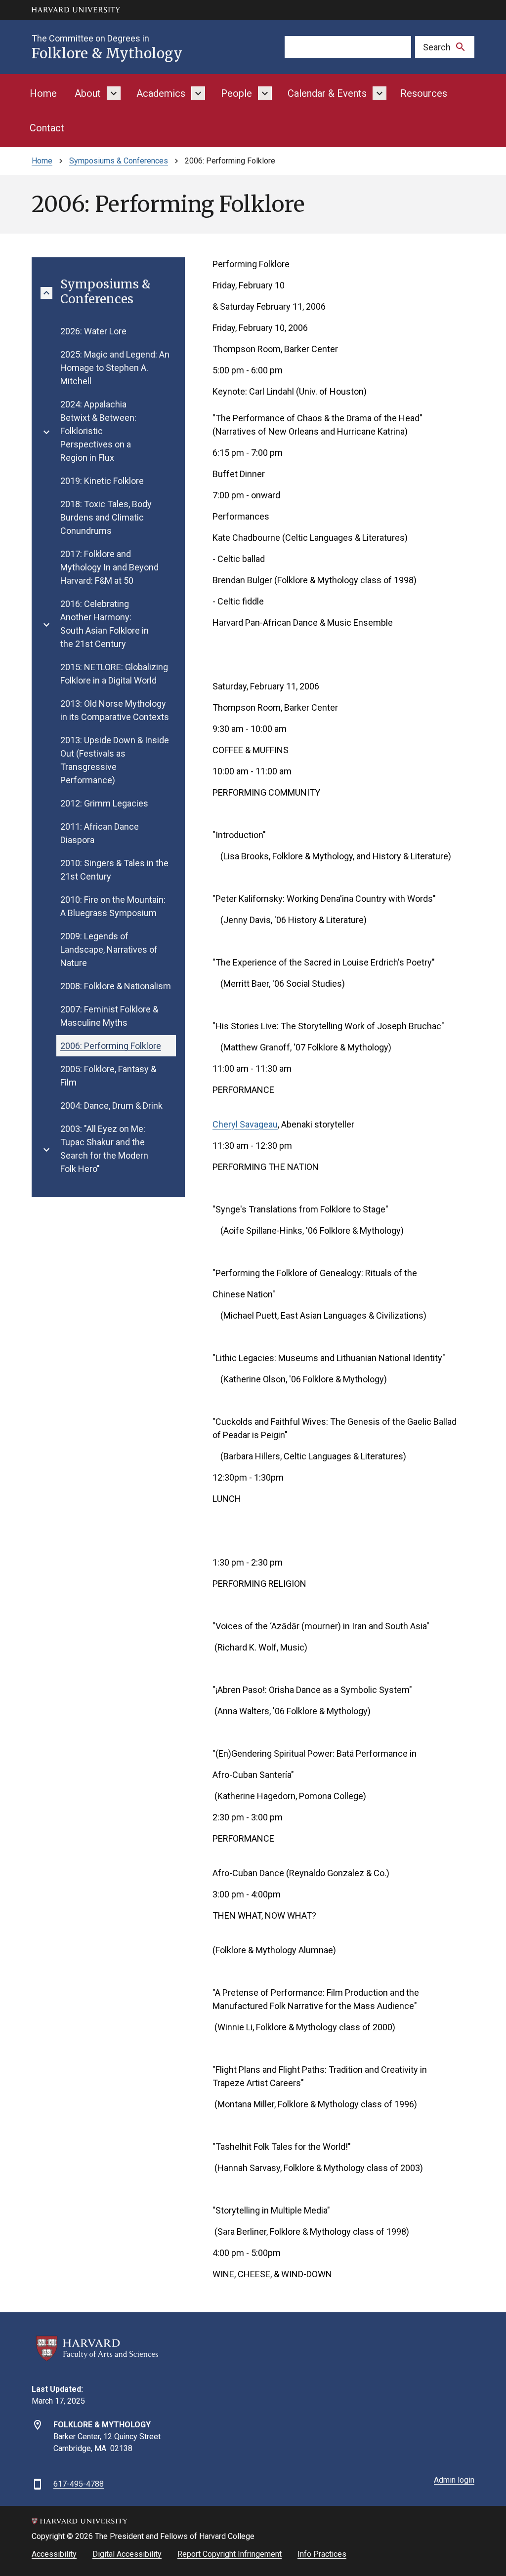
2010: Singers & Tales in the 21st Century (114, 870)
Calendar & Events (327, 93)
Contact (47, 128)
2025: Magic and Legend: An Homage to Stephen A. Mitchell (115, 368)
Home (43, 93)
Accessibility (54, 2554)
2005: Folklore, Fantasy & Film (108, 1076)
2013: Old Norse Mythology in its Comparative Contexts (115, 710)
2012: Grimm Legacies (104, 803)
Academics (161, 93)
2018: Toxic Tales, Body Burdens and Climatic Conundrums (106, 517)
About (88, 93)
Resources (424, 93)
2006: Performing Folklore (111, 1046)
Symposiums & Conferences (119, 161)
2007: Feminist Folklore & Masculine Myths (109, 1016)
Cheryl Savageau (245, 1124)
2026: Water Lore (93, 331)
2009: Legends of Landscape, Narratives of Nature (109, 949)
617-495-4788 (79, 2484)
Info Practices (322, 2554)
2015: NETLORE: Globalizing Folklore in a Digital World (114, 674)
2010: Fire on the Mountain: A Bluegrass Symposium (113, 906)
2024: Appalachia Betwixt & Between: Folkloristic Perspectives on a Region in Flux (98, 431)
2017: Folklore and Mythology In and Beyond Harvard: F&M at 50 (109, 567)
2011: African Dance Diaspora (100, 833)
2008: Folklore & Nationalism (116, 986)
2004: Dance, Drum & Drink (111, 1106)
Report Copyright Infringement (230, 2554)
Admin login (454, 2480)
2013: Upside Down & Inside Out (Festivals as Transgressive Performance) (115, 760)
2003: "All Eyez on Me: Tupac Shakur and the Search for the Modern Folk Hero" (104, 1149)
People (236, 93)
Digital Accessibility (127, 2554)
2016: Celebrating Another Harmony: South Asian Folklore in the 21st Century (105, 624)
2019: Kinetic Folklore (102, 481)
